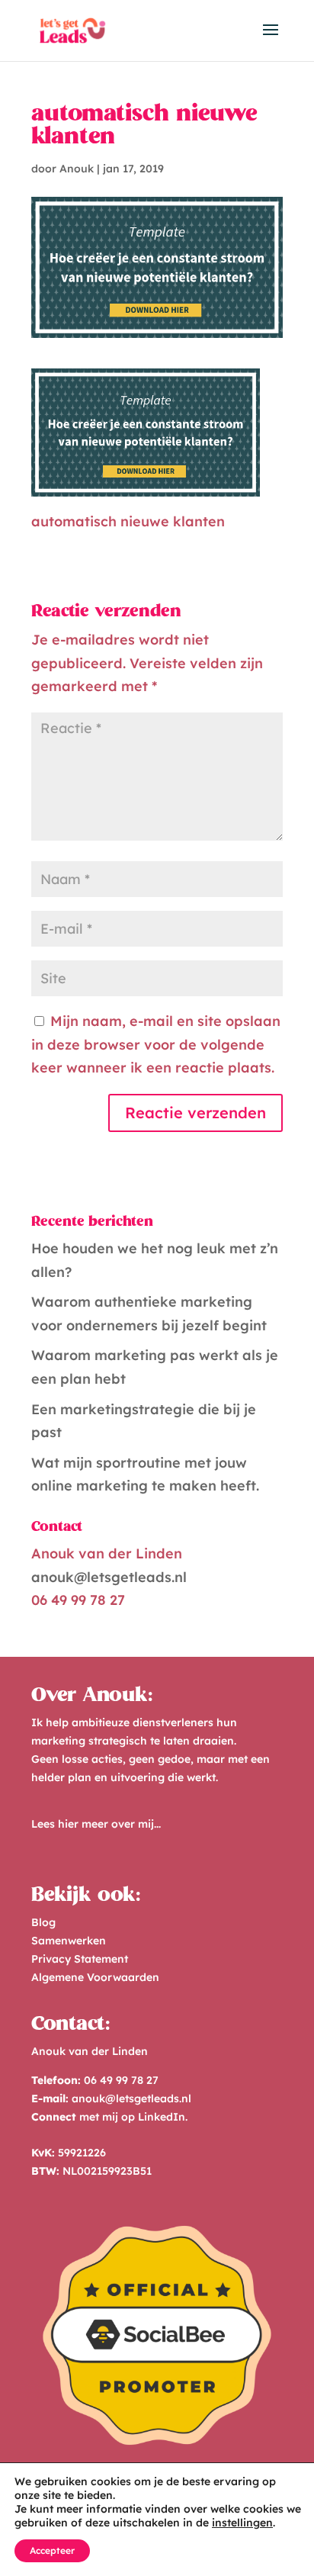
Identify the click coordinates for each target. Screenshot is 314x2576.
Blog (43, 1922)
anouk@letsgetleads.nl (109, 1577)
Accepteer (52, 2550)
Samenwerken (69, 1941)
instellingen (242, 2523)
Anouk (77, 169)
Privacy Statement (80, 1959)
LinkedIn (162, 2117)
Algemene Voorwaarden (95, 1977)
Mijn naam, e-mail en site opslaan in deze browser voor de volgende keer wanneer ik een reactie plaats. (156, 1044)
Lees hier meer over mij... (96, 1824)
